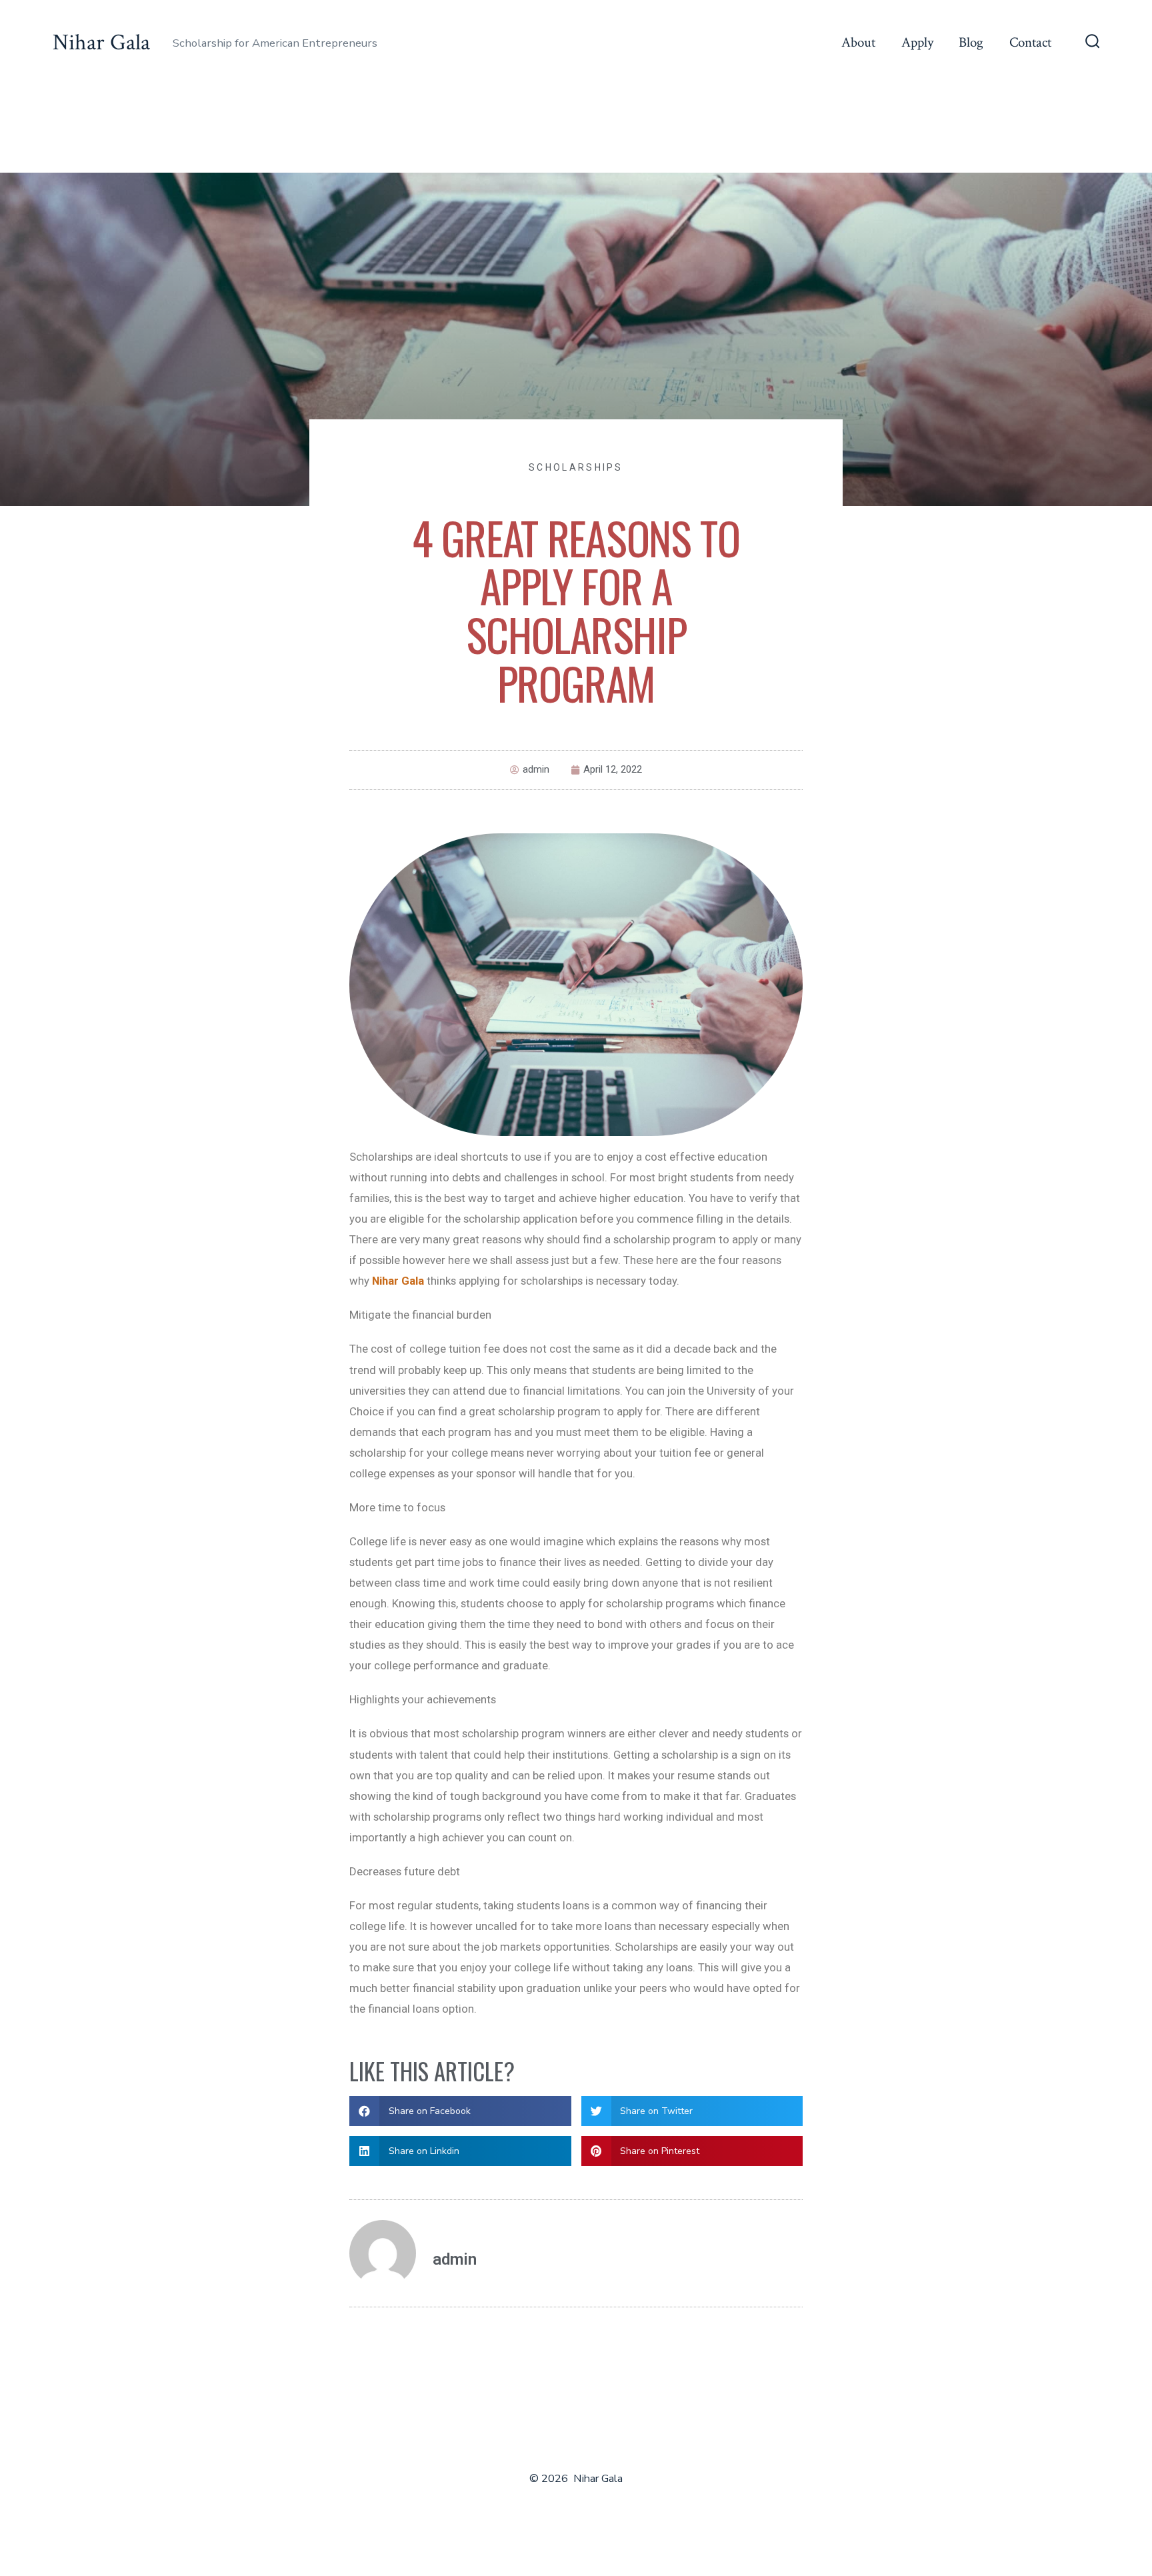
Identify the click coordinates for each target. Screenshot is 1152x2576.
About (858, 42)
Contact (1030, 42)
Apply (917, 42)
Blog (971, 42)
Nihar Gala (398, 1281)
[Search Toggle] (1093, 43)
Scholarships (576, 467)
